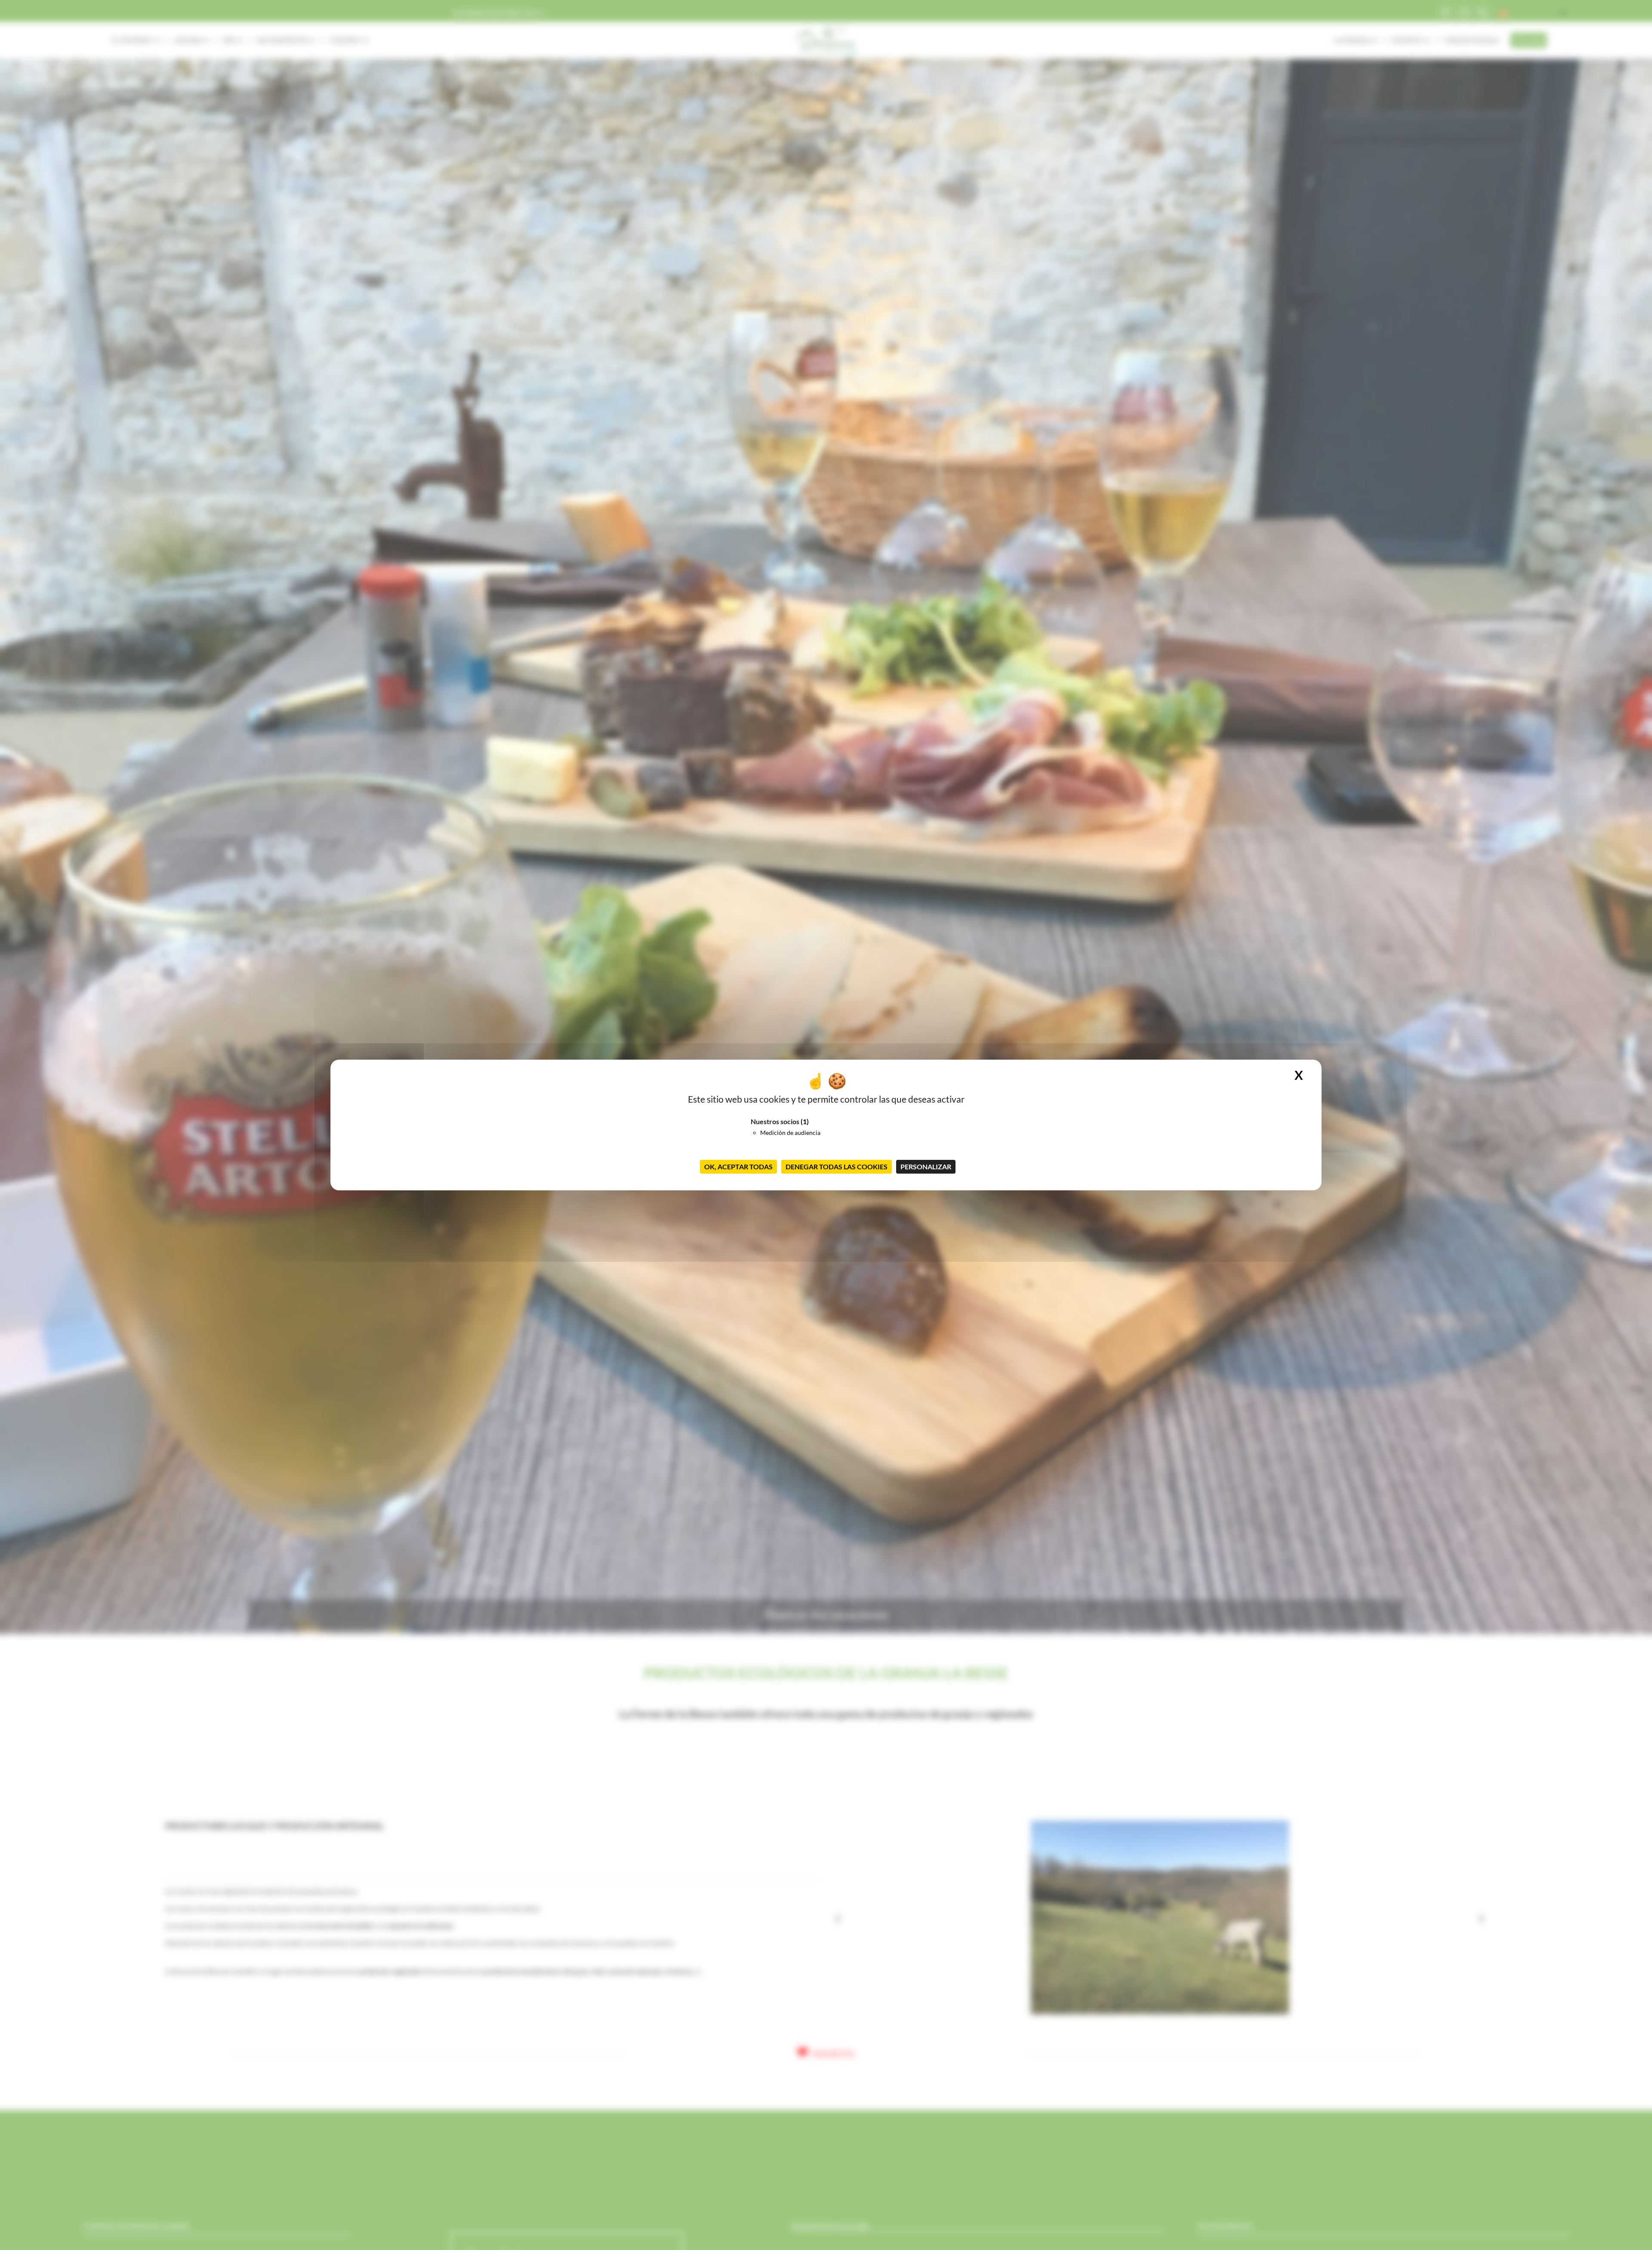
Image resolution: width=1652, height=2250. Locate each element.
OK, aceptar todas (738, 1167)
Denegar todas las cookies (837, 1167)
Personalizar (926, 1167)
